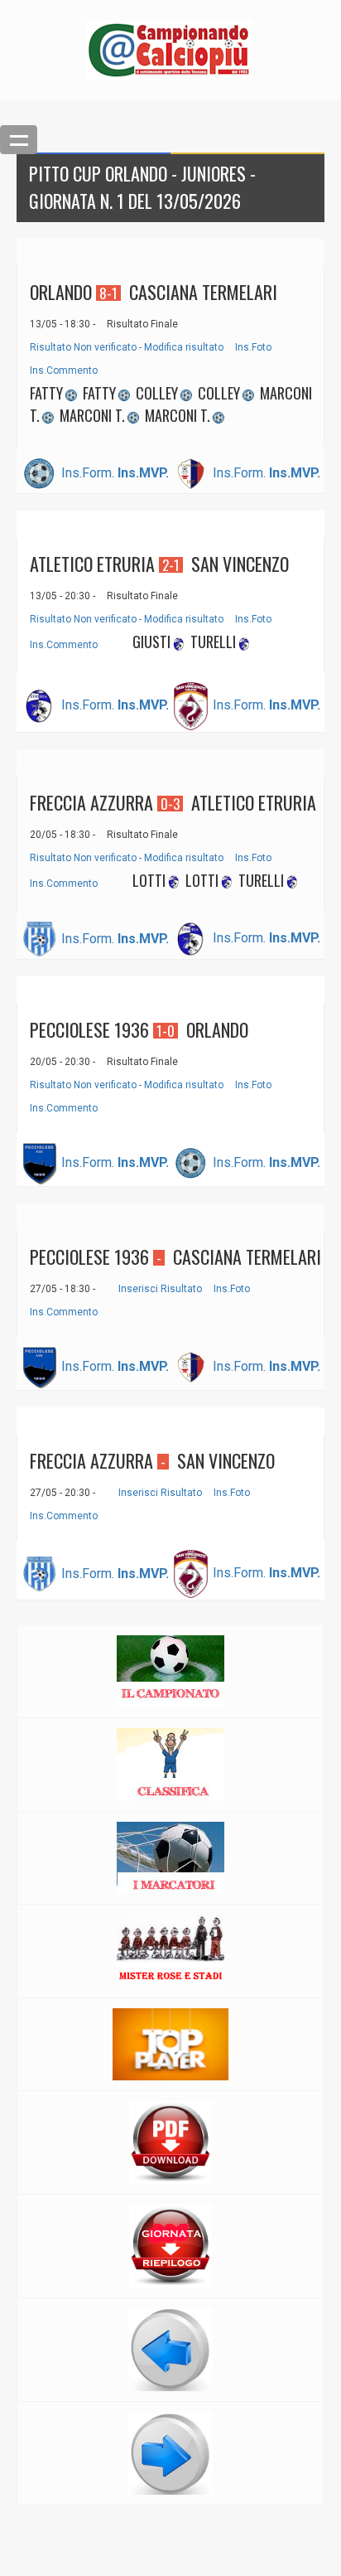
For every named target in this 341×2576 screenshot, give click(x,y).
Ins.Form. (88, 473)
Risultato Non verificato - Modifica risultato (127, 347)
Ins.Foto (253, 347)
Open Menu (19, 140)
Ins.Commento (64, 370)
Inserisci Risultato (160, 1289)
